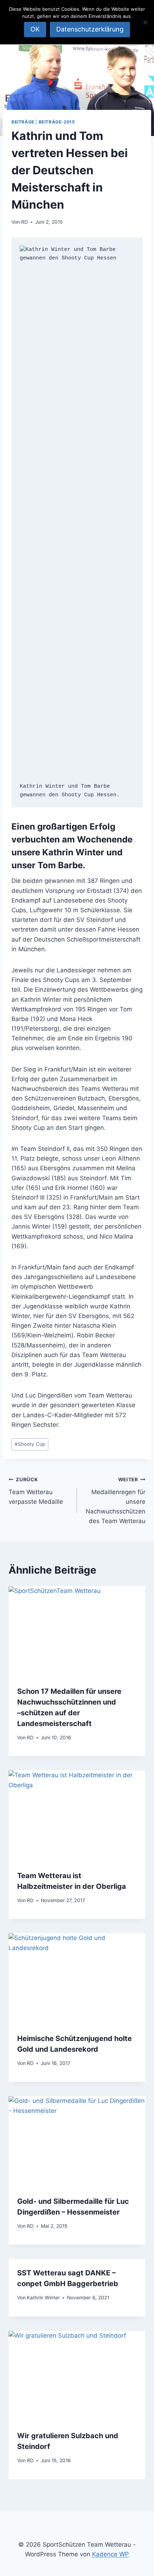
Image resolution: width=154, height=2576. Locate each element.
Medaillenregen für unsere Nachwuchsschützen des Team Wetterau (115, 1501)
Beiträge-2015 (57, 122)
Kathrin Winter (43, 2298)
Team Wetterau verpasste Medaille (36, 1491)
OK (35, 29)
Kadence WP (110, 2554)
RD (25, 222)
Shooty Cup (30, 1444)
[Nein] (145, 22)
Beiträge (23, 122)
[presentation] (77, 1632)
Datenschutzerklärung (90, 29)
